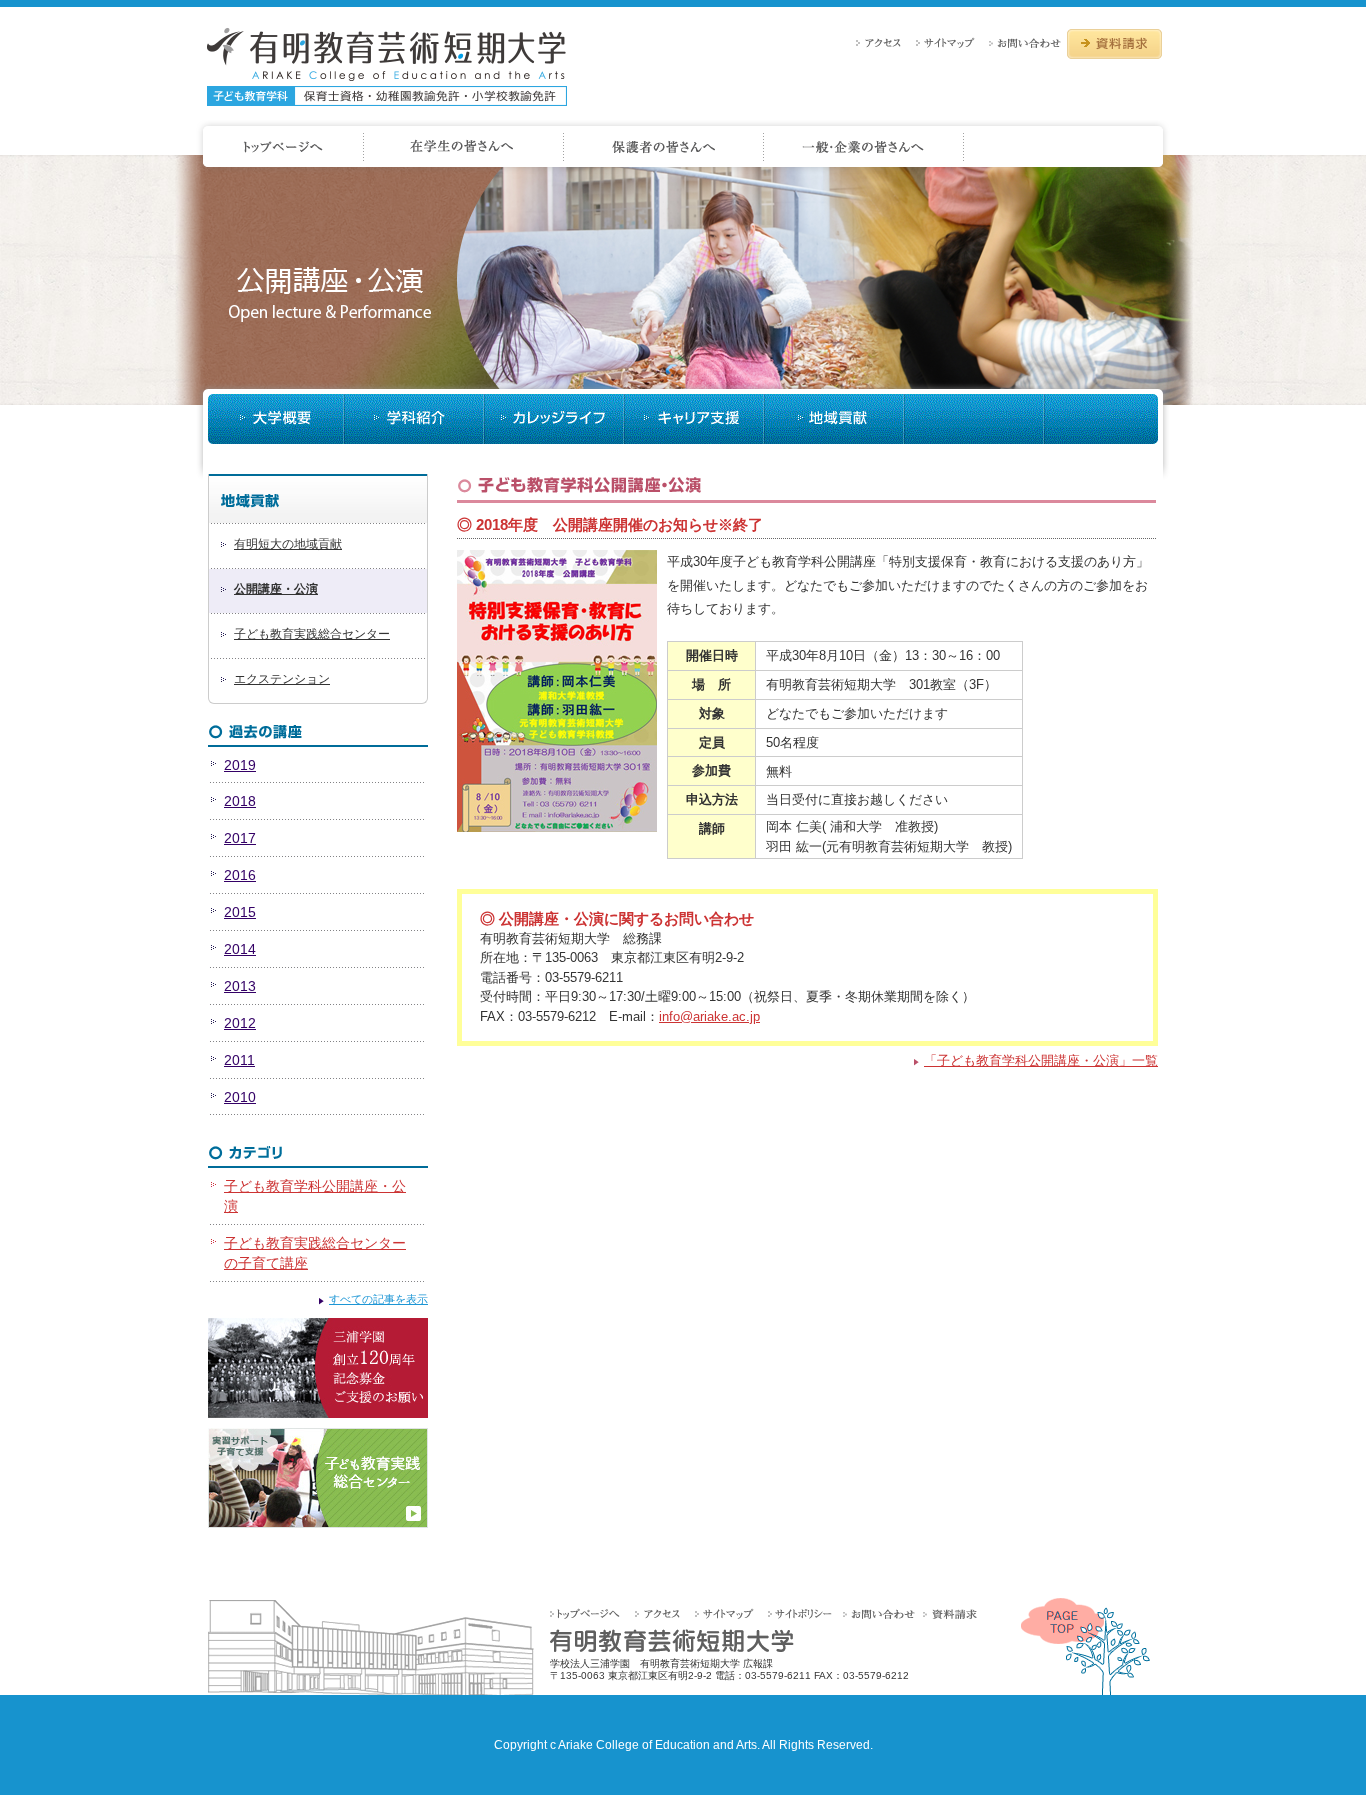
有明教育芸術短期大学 (387, 67)
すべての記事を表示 (378, 1299)
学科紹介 (414, 419)
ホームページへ (280, 147)
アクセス (884, 42)
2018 (240, 801)
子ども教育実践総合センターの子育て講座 (315, 1253)
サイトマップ (950, 42)
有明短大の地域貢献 (288, 544)
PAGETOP (1085, 1646)
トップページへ (591, 1613)
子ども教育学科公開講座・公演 (315, 1196)
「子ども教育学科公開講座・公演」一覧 (1041, 1060)
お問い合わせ (1026, 42)
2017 (240, 838)
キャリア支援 (694, 419)
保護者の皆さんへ (664, 147)
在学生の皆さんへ (464, 147)
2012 (240, 1023)
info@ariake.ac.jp (709, 1016)
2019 (240, 765)
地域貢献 (834, 419)
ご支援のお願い (318, 1368)
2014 (240, 949)
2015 (240, 912)
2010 (240, 1097)
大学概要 (276, 419)
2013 (240, 986)
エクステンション (282, 679)
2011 (239, 1060)
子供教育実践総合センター (318, 1478)
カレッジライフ (554, 419)
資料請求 (1114, 44)
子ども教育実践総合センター (312, 634)
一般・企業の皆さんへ (864, 147)
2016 (240, 875)
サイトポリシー (803, 1613)
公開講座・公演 (276, 589)
